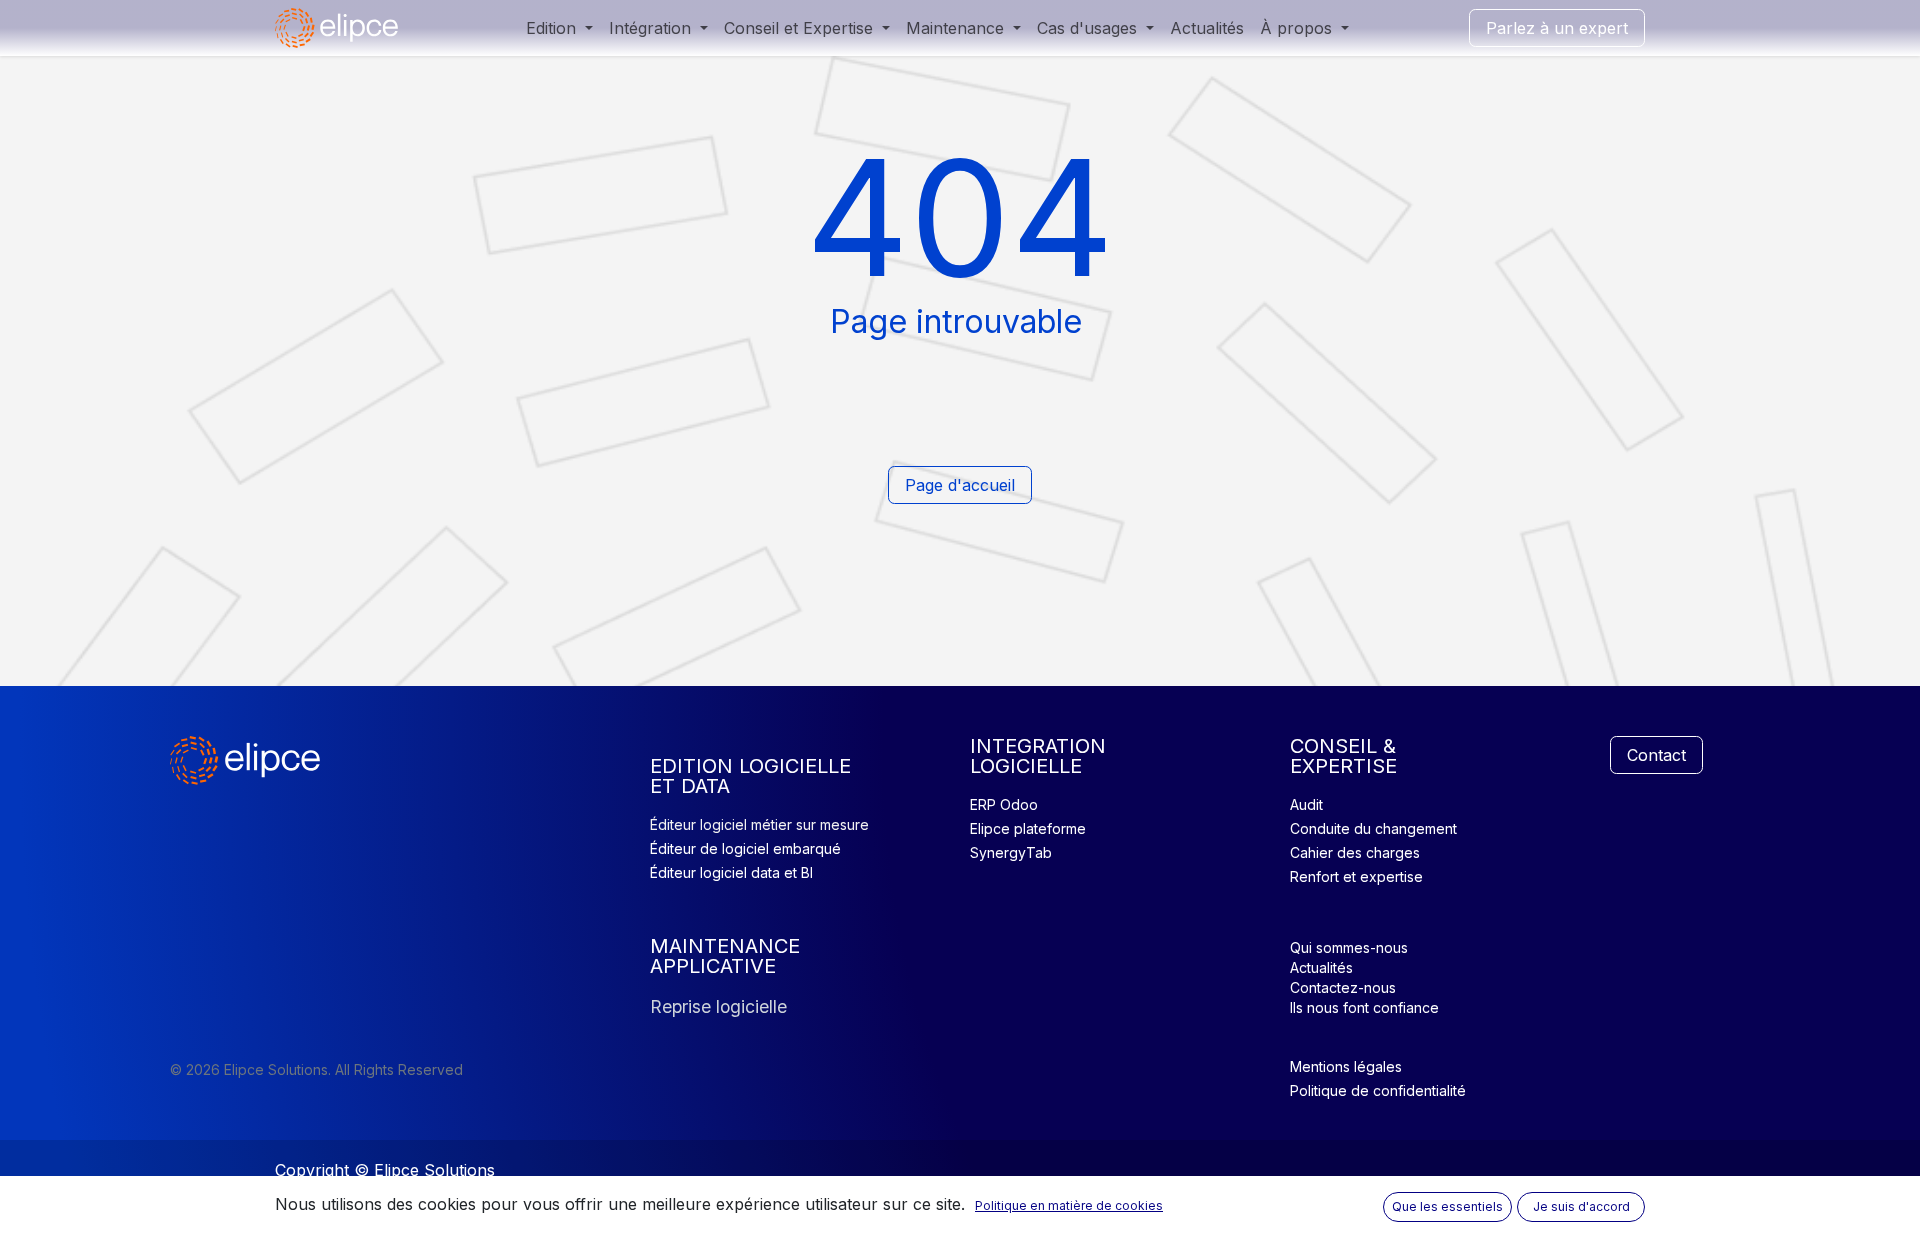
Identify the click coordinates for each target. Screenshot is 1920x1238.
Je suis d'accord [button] (1581, 1206)
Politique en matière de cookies (1069, 1205)
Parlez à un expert (1557, 28)
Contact (1656, 755)
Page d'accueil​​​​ (960, 485)
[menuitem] (559, 28)
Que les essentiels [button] (1447, 1206)
